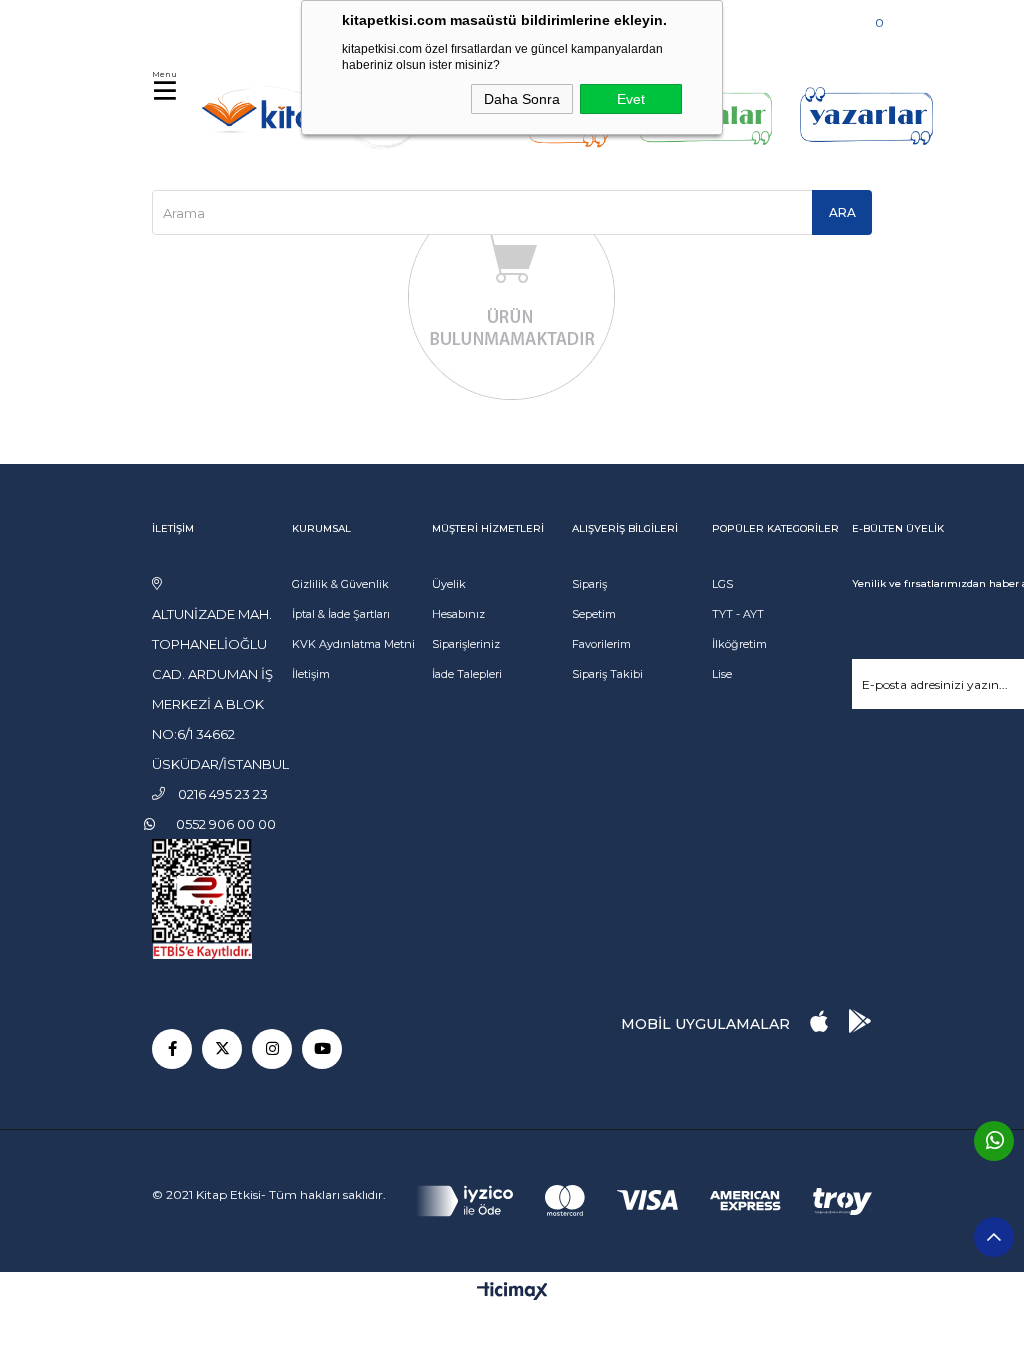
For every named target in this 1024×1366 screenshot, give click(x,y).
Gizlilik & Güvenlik (340, 584)
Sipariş (589, 584)
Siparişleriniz (466, 644)
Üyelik (449, 584)
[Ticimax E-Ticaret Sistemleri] (512, 1292)
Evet (631, 99)
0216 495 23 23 (213, 19)
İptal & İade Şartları (341, 614)
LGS (722, 584)
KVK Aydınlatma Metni (353, 644)
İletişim (311, 674)
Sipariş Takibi (607, 674)
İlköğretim (739, 644)
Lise (722, 674)
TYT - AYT (738, 614)
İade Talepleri (467, 674)
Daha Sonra (522, 99)
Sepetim (594, 614)
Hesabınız (458, 614)
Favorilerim (601, 644)
